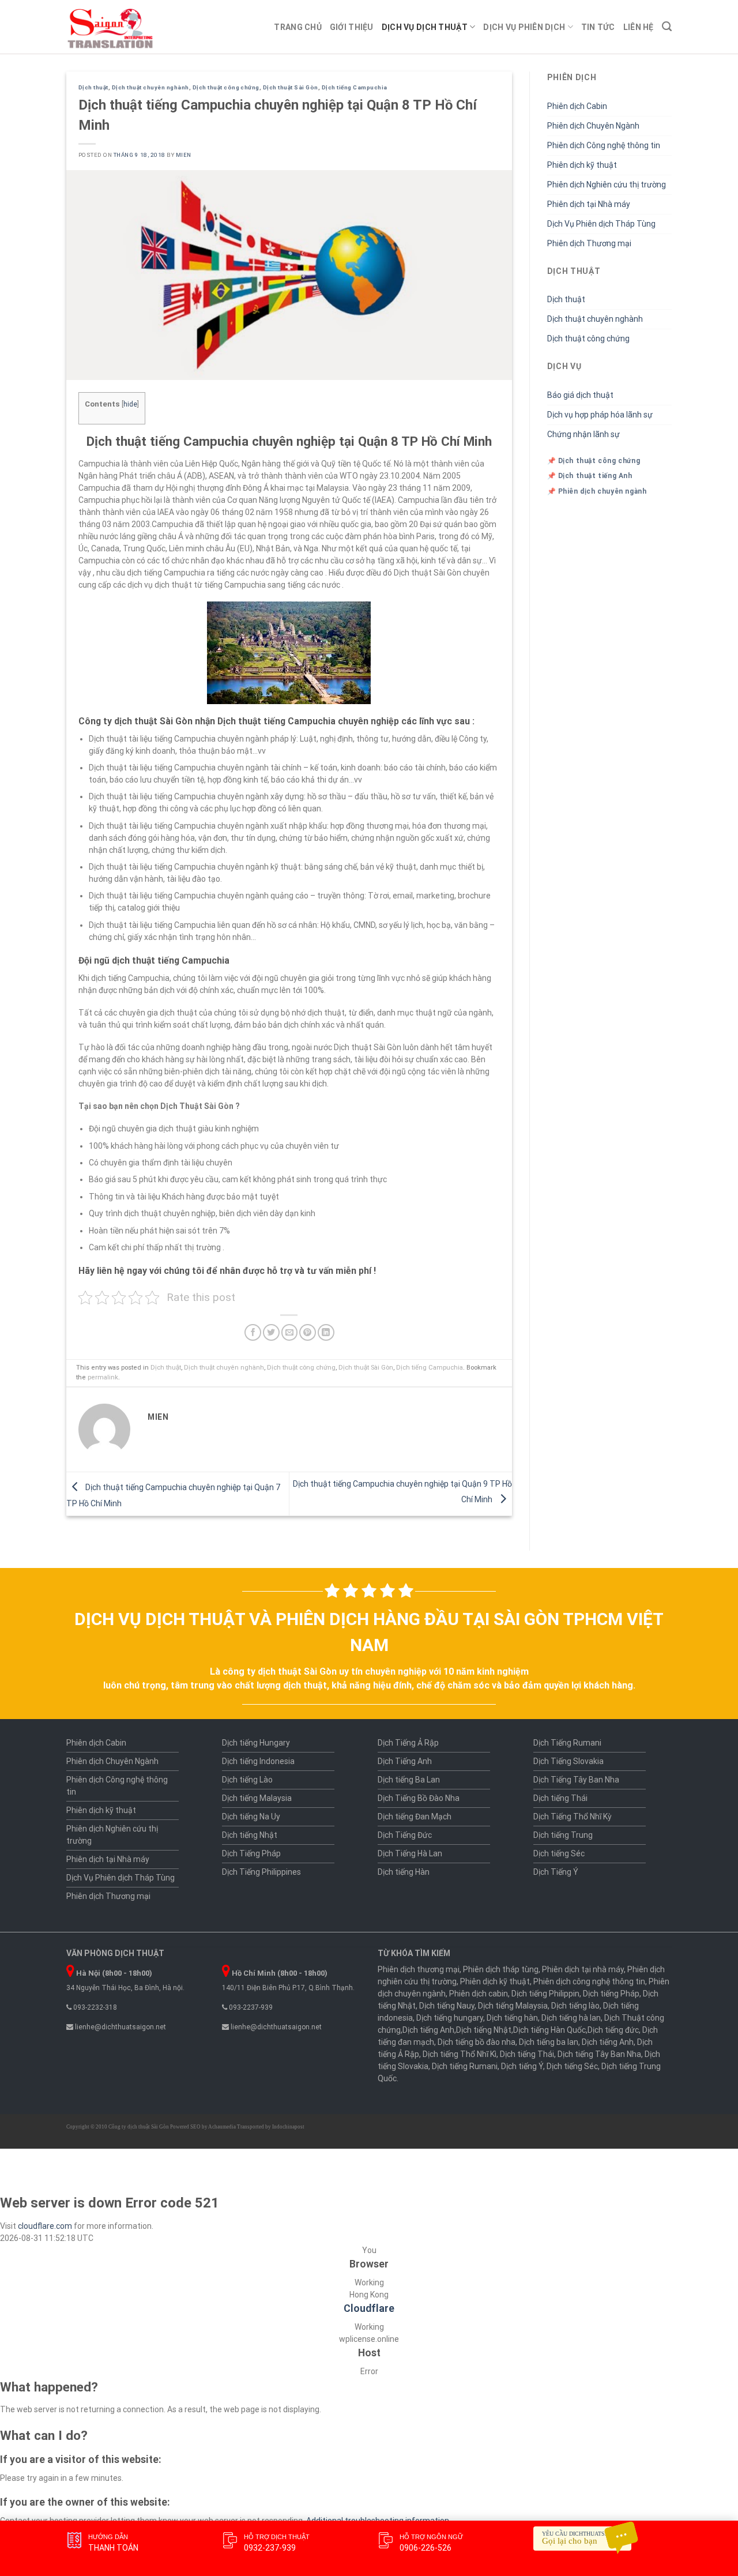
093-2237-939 (250, 2007)
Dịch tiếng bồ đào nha (477, 2042)
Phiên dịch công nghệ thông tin (589, 1981)
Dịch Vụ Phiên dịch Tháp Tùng (601, 224)
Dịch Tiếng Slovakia (568, 1761)
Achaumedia (222, 2127)
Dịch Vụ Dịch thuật (425, 27)
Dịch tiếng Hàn (404, 1872)
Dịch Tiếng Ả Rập (408, 1743)
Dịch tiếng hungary (450, 2018)
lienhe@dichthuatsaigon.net (120, 2027)
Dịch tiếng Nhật (250, 1835)
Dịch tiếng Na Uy (251, 1817)
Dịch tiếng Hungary (256, 1743)
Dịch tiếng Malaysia (257, 1798)
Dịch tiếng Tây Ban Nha (599, 2054)
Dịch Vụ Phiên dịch (524, 27)
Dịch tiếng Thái (560, 1798)
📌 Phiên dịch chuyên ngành (597, 491)
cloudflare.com (45, 2226)
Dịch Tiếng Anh (405, 1761)
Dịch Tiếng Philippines (261, 1872)
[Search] (667, 27)
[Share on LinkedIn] (326, 1332)
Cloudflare (369, 2308)
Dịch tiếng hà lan (571, 2018)
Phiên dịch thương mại (419, 1969)
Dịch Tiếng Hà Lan (410, 1853)
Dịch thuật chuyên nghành (150, 87)
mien (184, 155)
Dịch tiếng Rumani (465, 2066)
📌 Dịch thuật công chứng (594, 461)
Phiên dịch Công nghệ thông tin (604, 145)
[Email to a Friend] (290, 1332)
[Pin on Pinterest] (308, 1332)
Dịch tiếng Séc (559, 1853)
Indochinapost (288, 2127)
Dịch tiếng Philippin (545, 1994)
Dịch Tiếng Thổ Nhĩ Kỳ (573, 1817)
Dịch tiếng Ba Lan (409, 1780)
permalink (103, 1377)
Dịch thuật (93, 87)
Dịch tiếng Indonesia (258, 1761)
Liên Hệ (639, 27)
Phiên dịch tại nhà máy (583, 1969)
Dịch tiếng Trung (563, 1835)
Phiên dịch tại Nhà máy (589, 204)
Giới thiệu (352, 27)
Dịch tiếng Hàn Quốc (549, 2030)
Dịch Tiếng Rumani (567, 1743)
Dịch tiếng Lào (247, 1780)
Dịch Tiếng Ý (556, 1872)
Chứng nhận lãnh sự (583, 434)
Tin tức (598, 27)
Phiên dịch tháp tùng (501, 1969)
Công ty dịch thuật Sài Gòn (139, 2127)
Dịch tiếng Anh (428, 2030)
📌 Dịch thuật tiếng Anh (590, 476)
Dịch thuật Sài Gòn (291, 87)
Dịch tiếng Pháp (611, 1994)
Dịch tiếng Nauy (447, 2006)
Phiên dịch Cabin (577, 106)
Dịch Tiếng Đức (405, 1835)
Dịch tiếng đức (613, 2030)
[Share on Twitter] (271, 1332)
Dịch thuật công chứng (226, 87)
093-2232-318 (94, 2007)
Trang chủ (298, 27)
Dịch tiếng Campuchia (355, 87)
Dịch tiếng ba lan (549, 2042)
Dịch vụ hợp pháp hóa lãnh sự (600, 415)
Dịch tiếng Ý (522, 2066)
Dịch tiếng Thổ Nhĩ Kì (460, 2054)
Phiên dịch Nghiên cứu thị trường (607, 185)
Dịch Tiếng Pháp (251, 1853)
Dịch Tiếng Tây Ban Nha (576, 1780)
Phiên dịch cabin (479, 1994)
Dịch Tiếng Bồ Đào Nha (419, 1798)
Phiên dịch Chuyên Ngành (593, 126)
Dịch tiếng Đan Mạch (415, 1817)
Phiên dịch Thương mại (589, 243)
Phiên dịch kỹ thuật (582, 165)
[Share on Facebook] (253, 1332)
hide (130, 404)
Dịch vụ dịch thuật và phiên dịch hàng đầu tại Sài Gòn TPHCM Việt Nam (369, 1632)
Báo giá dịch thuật (580, 395)
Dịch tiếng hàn (512, 2018)
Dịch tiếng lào (575, 2006)
